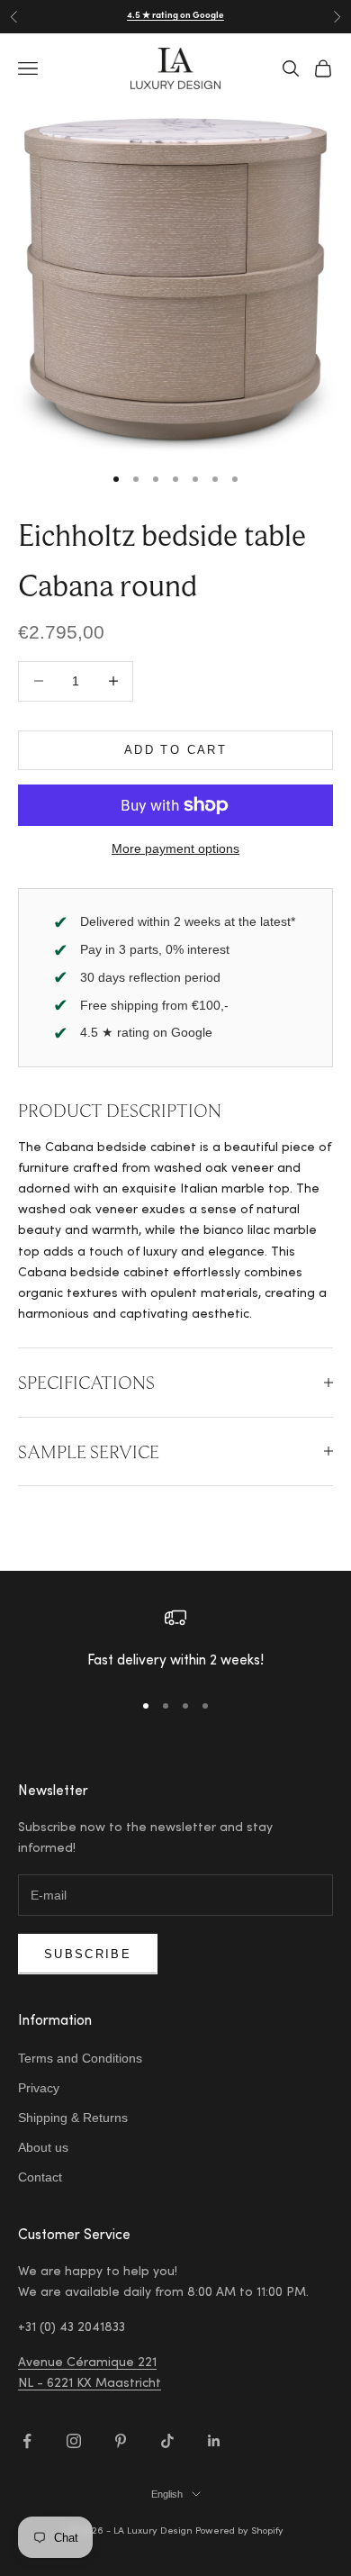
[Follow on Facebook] (27, 2441)
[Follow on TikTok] (167, 2441)
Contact (40, 2177)
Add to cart (175, 750)
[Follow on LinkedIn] (214, 2441)
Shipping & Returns (73, 2118)
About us (43, 2147)
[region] (175, 1641)
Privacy (39, 2088)
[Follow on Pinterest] (121, 2441)
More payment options (175, 848)
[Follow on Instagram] (74, 2441)
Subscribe (88, 1954)
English (167, 2494)
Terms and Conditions (80, 2058)
